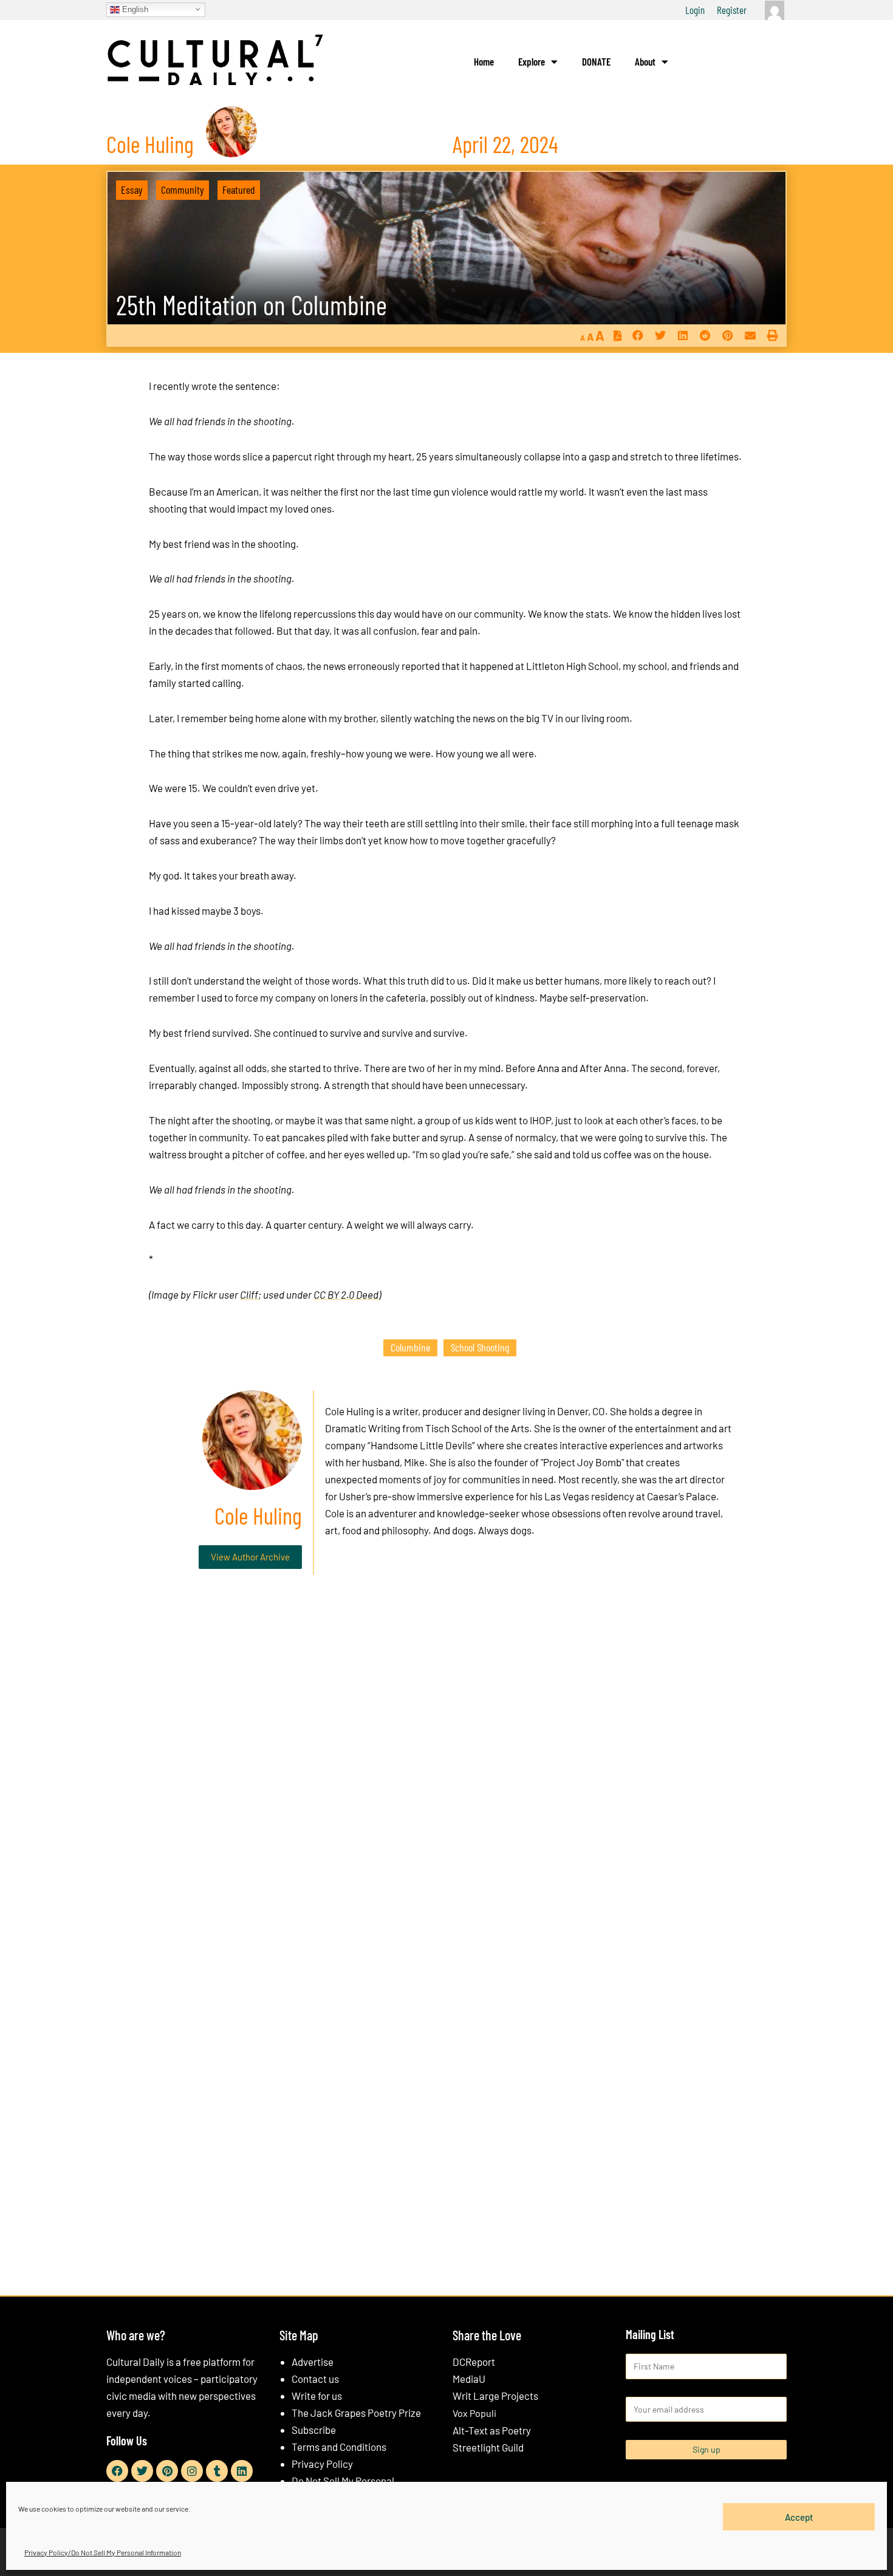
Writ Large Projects (495, 2396)
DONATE (596, 61)
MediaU (469, 2379)
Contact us (315, 2379)
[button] (638, 336)
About (645, 61)
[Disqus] (446, 1769)
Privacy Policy (322, 2464)
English (134, 9)
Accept (799, 2516)
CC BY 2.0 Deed (346, 1294)
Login (695, 10)
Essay (132, 190)
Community (183, 190)
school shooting (480, 1347)
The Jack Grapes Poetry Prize (356, 2413)
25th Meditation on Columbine (251, 305)
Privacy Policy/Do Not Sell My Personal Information (103, 2552)
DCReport (474, 2362)
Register (732, 10)
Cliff (249, 1294)
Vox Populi (474, 2413)
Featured (239, 190)
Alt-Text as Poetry (492, 2430)
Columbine (410, 1347)
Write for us (317, 2396)
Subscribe (314, 2430)
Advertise (313, 2362)
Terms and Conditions (339, 2447)
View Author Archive (250, 1557)
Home (484, 61)
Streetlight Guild (488, 2447)
